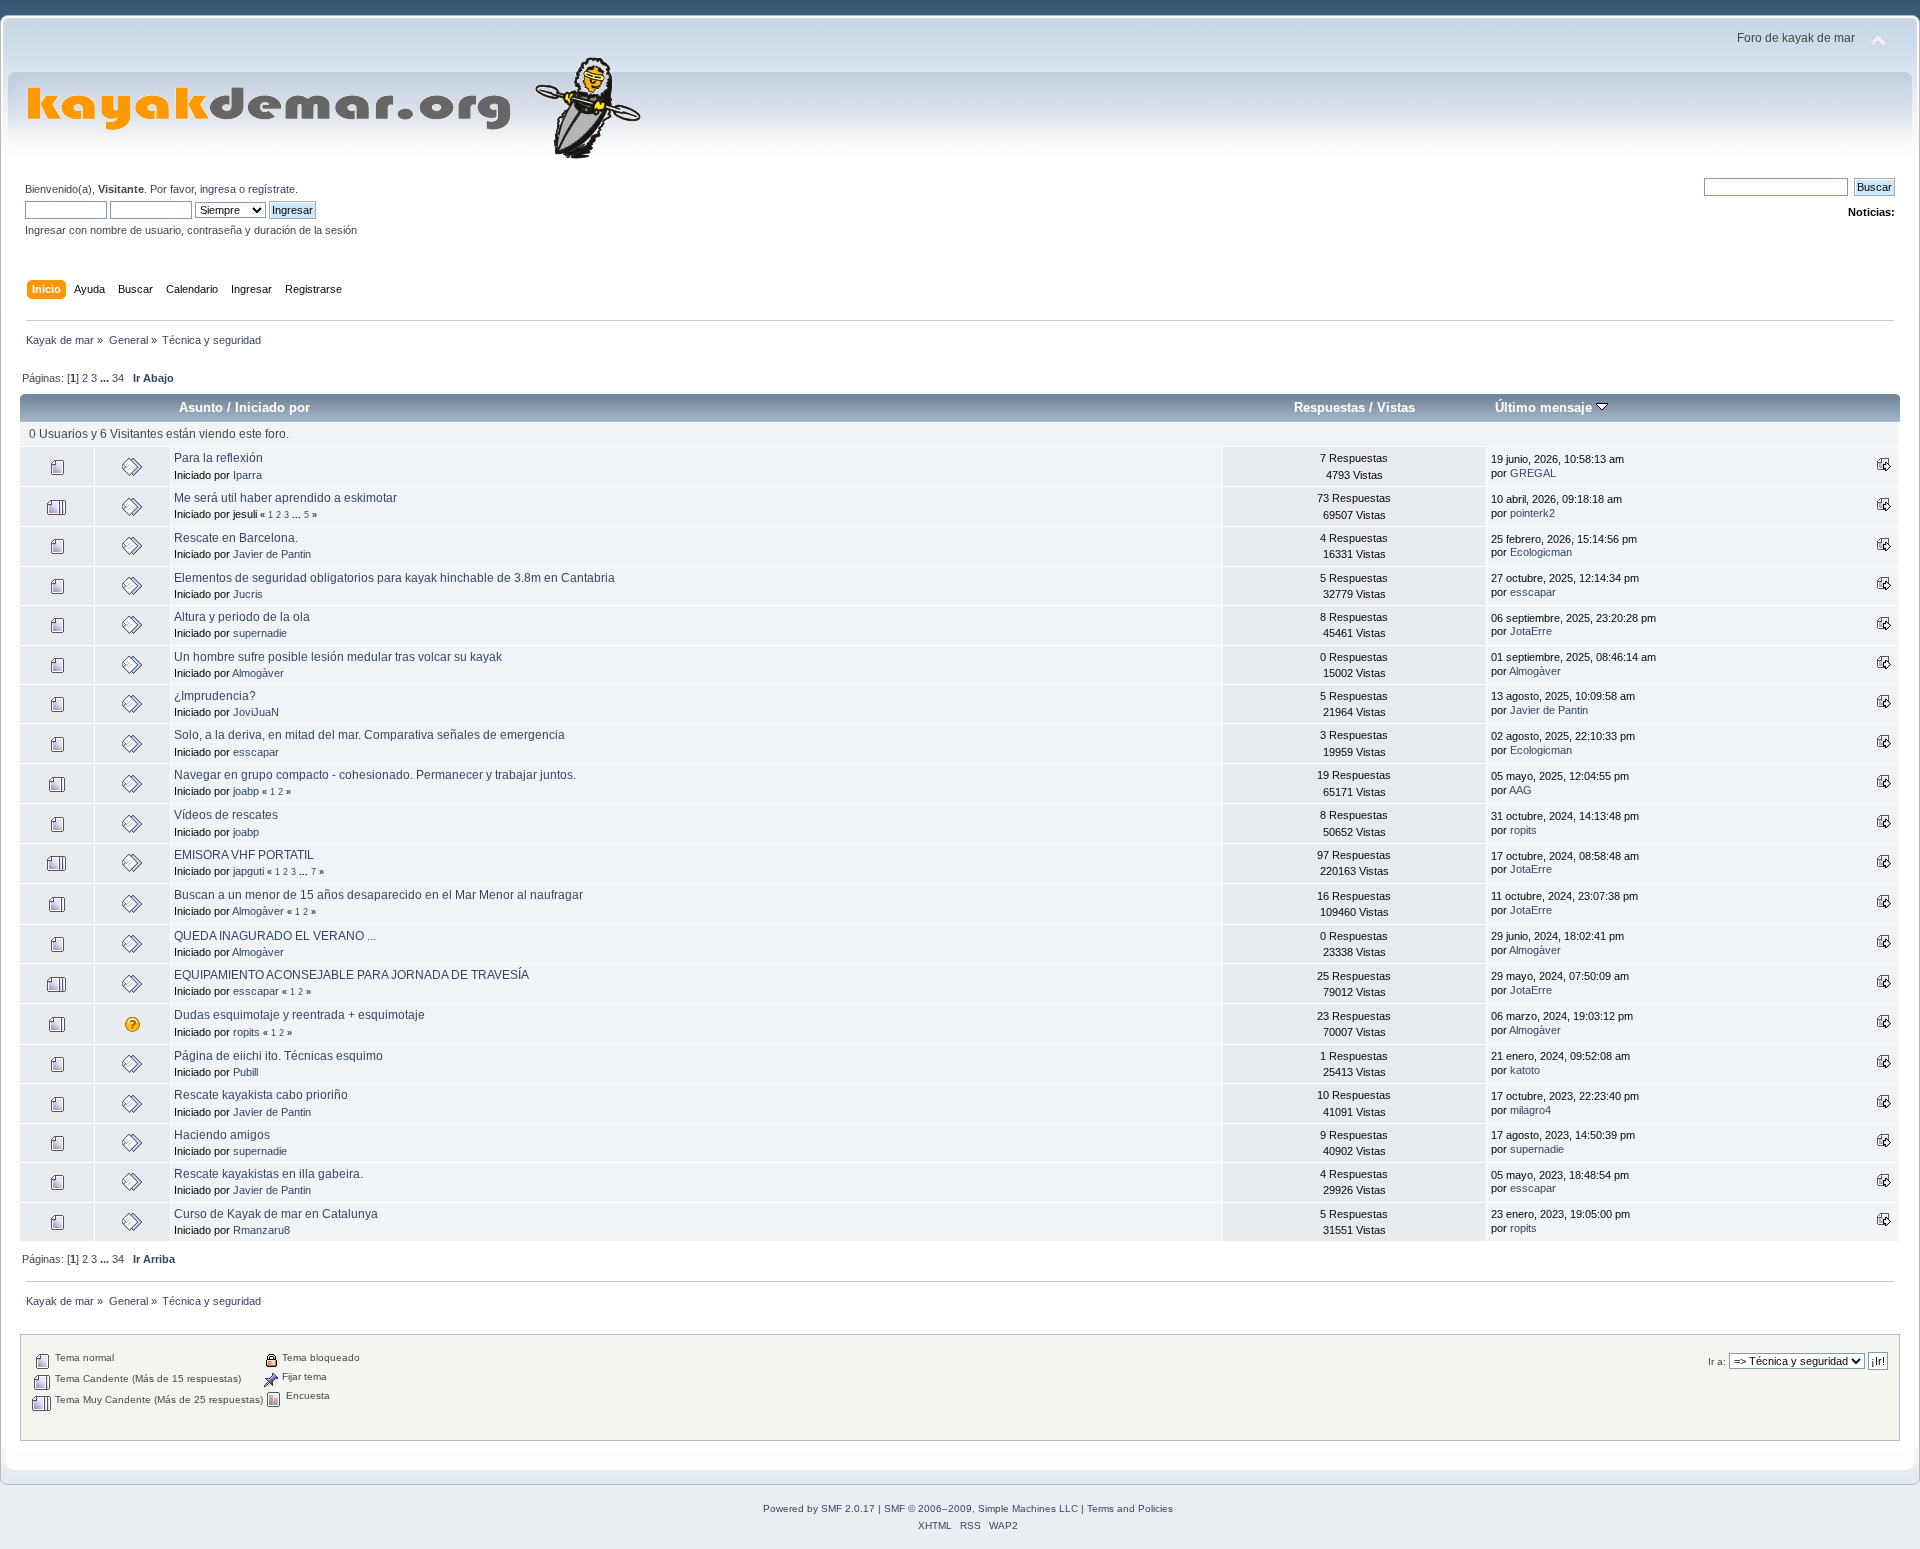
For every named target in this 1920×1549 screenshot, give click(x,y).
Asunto (201, 407)
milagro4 (1530, 1110)
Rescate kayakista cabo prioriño (261, 1095)
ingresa (218, 189)
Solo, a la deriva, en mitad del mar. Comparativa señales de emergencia (369, 735)
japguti (248, 871)
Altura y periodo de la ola (242, 617)
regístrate (271, 189)
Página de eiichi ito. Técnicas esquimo (278, 1056)
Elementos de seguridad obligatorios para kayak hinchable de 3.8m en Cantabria (394, 578)
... (106, 378)
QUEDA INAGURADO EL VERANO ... (275, 936)
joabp (246, 791)
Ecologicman (1541, 552)
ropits (1523, 830)
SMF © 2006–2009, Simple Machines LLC (981, 1508)
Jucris (248, 594)
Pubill (245, 1072)
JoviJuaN (256, 712)
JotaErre (1531, 631)
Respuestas (1329, 407)
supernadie (260, 633)
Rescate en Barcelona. (236, 538)
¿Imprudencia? (215, 696)
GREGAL (1533, 473)
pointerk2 (1532, 513)
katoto (1525, 1070)
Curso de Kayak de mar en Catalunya (276, 1214)
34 (118, 378)
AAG (1520, 790)
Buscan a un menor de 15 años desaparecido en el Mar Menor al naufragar (378, 895)
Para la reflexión (218, 458)
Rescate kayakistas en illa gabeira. (268, 1174)
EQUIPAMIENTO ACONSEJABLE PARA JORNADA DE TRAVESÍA (351, 975)
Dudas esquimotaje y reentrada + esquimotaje (299, 1015)
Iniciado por (272, 407)
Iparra (247, 475)
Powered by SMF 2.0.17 (819, 1508)
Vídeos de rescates (226, 815)
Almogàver (258, 673)
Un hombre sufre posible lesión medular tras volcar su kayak (338, 657)
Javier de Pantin (272, 554)
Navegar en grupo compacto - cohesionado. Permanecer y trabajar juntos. (375, 775)
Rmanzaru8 (261, 1230)
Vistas (1396, 407)
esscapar (1533, 592)
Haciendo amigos (222, 1135)
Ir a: (1717, 1361)
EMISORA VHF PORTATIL (244, 855)
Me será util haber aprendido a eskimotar (285, 498)
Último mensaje (1545, 407)
